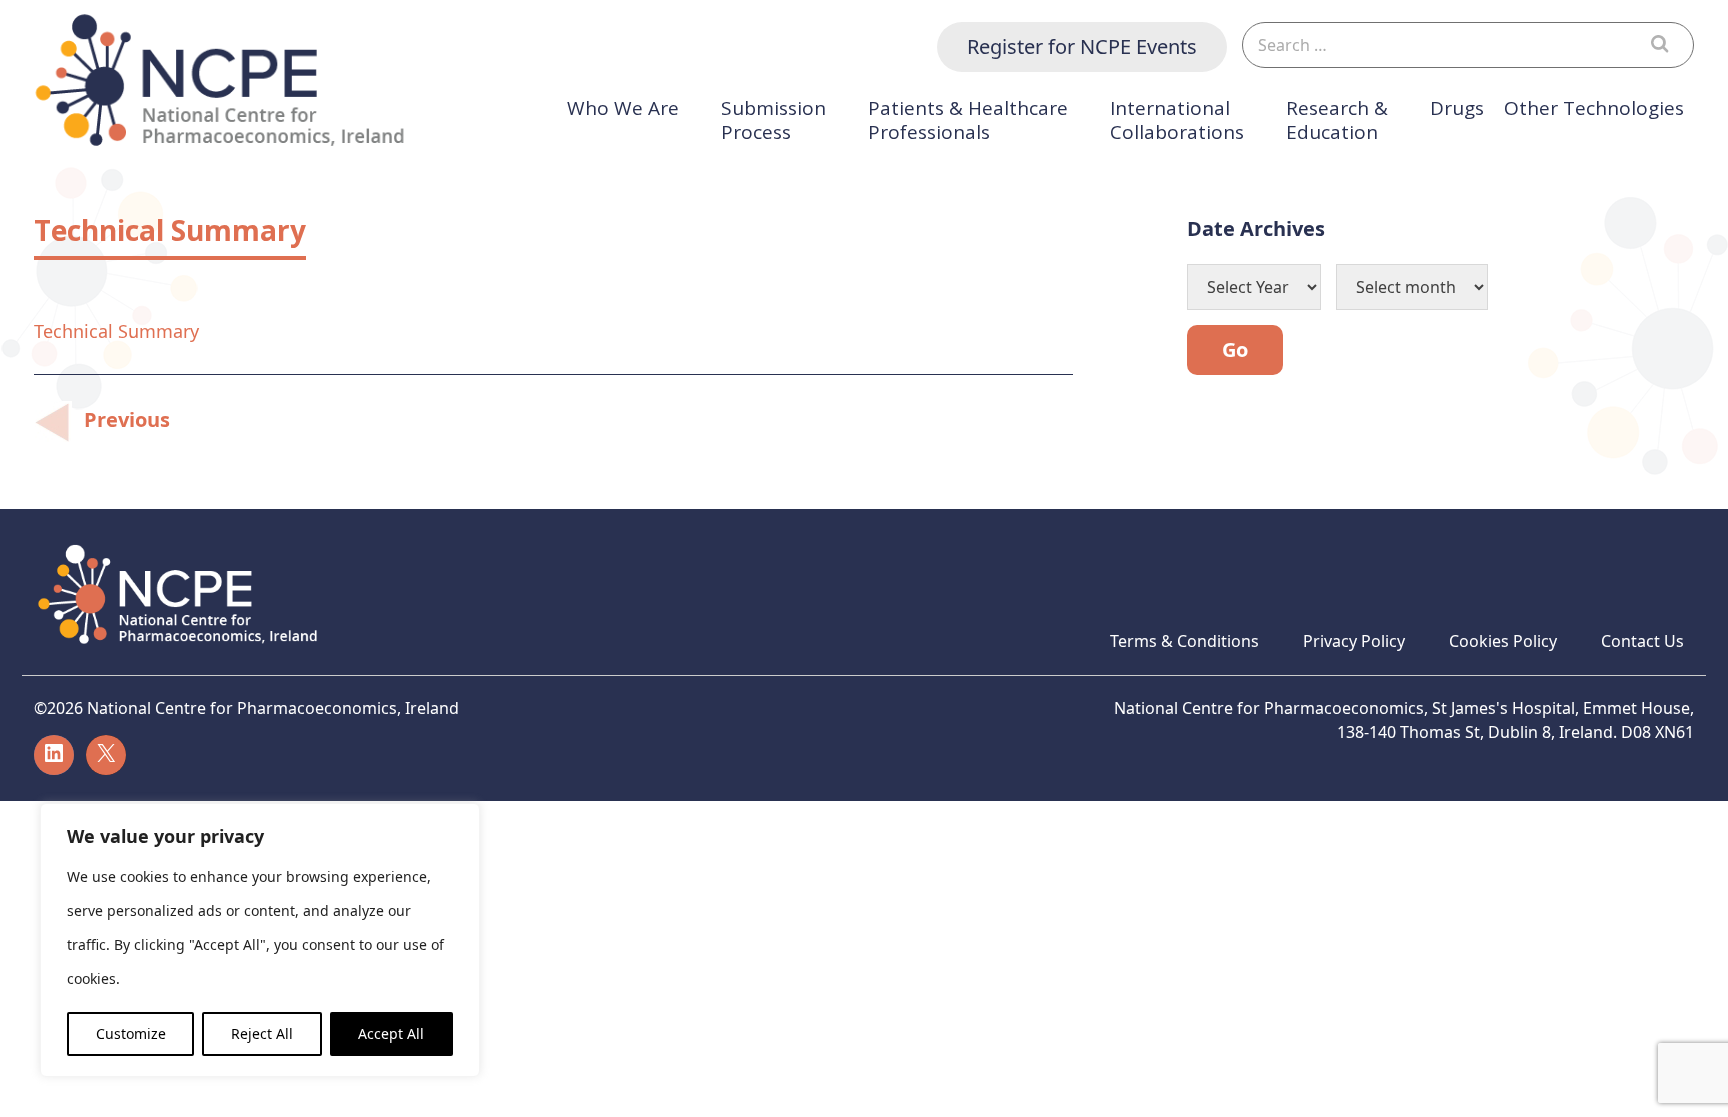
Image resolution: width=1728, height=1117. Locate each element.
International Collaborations (1177, 120)
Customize (131, 1033)
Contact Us (1642, 641)
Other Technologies (1594, 108)
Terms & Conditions (1184, 641)
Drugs (1457, 108)
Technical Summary (116, 331)
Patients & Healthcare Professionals (968, 120)
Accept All (391, 1033)
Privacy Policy (1354, 641)
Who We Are (623, 108)
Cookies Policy (1503, 641)
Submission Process (773, 120)
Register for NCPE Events (1082, 46)
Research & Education (1337, 120)
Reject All (262, 1033)
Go (1235, 349)
